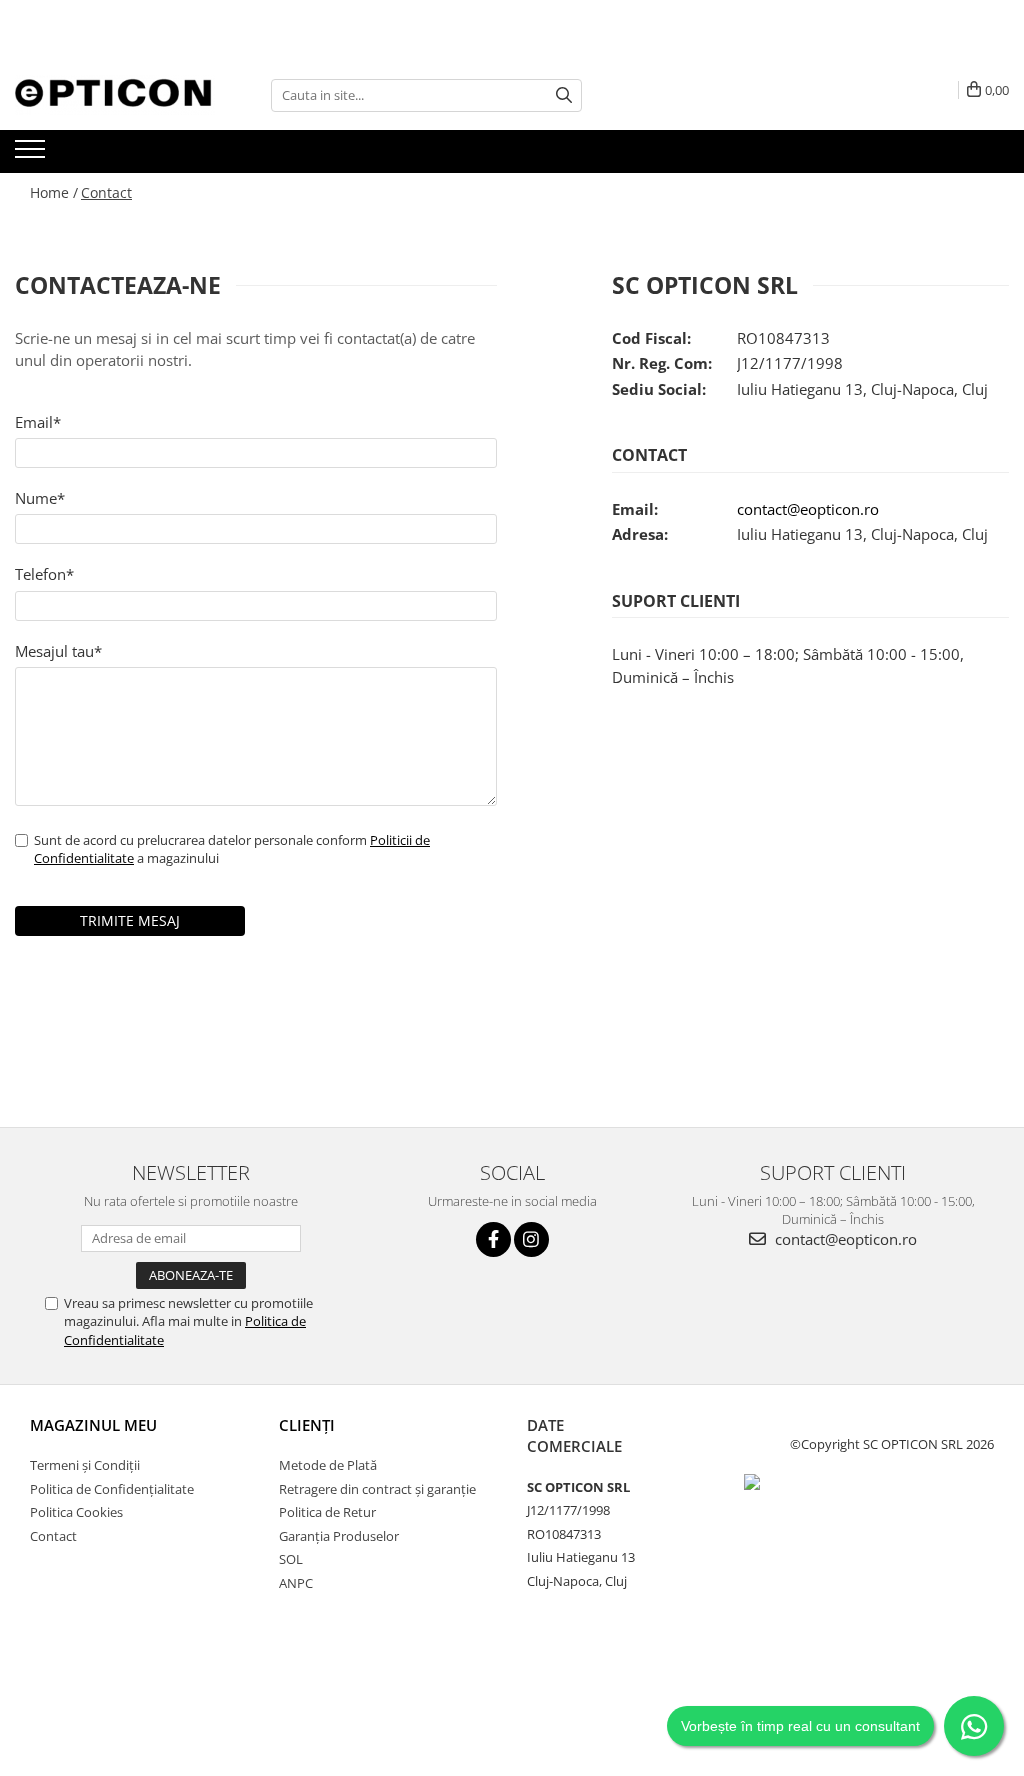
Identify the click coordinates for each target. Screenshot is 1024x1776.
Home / (54, 192)
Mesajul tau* (58, 651)
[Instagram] (531, 1239)
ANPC (296, 1583)
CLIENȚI (307, 1425)
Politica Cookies (76, 1512)
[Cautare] (564, 95)
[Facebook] (493, 1239)
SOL (291, 1559)
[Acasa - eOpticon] (115, 95)
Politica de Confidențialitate (112, 1489)
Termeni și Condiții (85, 1465)
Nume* (40, 498)
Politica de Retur (327, 1512)
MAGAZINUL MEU (93, 1425)
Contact (106, 192)
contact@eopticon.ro (808, 509)
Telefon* (44, 574)
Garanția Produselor (339, 1536)
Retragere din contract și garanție (377, 1489)
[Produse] (32, 155)
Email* (38, 422)
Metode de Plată (328, 1465)
